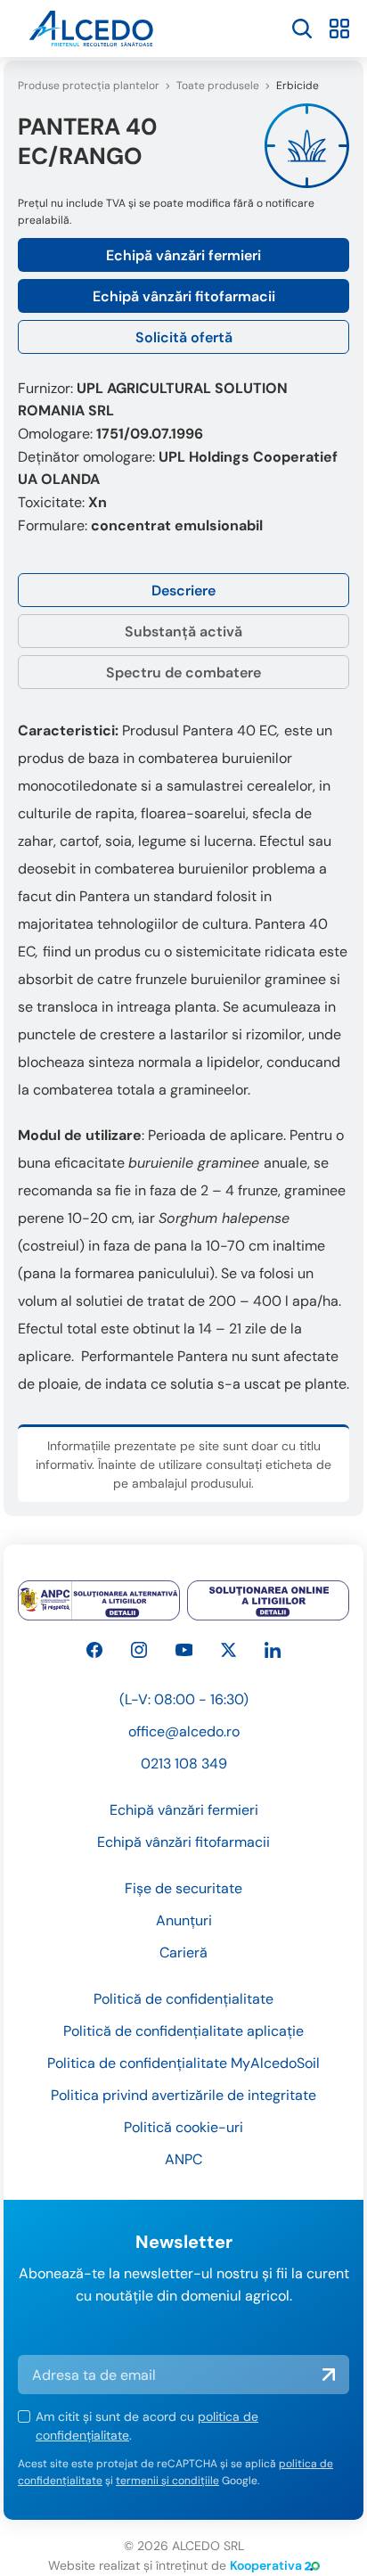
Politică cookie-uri (183, 2127)
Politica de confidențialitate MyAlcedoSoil (183, 2063)
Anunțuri (184, 1920)
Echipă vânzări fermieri (183, 255)
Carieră (183, 1953)
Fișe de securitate (183, 1888)
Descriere (183, 591)
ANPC (183, 2159)
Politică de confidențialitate (183, 1999)
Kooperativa (266, 2565)
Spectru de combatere (183, 673)
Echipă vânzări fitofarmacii (184, 296)
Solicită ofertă (184, 337)
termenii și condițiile (167, 2481)
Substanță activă (183, 632)
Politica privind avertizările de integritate (183, 2095)
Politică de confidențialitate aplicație (183, 2031)
